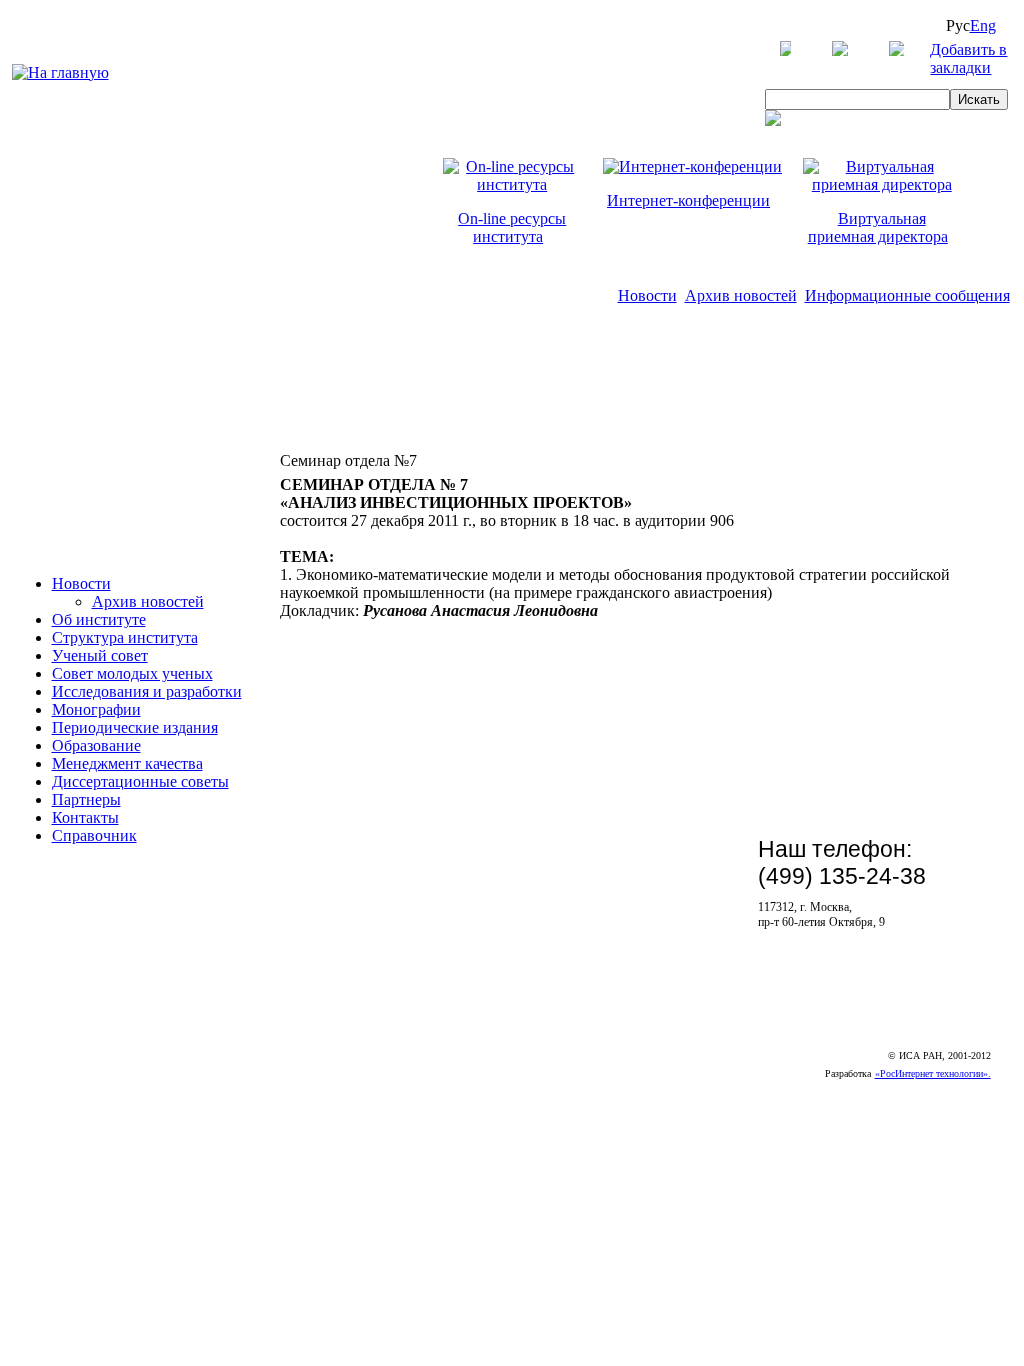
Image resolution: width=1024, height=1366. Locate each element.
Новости (647, 295)
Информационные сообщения (907, 295)
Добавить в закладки (968, 58)
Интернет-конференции (688, 200)
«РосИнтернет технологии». (933, 1073)
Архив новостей (741, 295)
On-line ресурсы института (512, 227)
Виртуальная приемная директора (878, 227)
